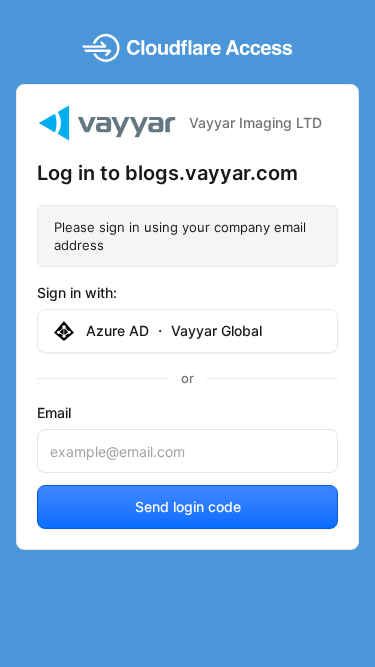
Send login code (188, 506)
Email (54, 412)
